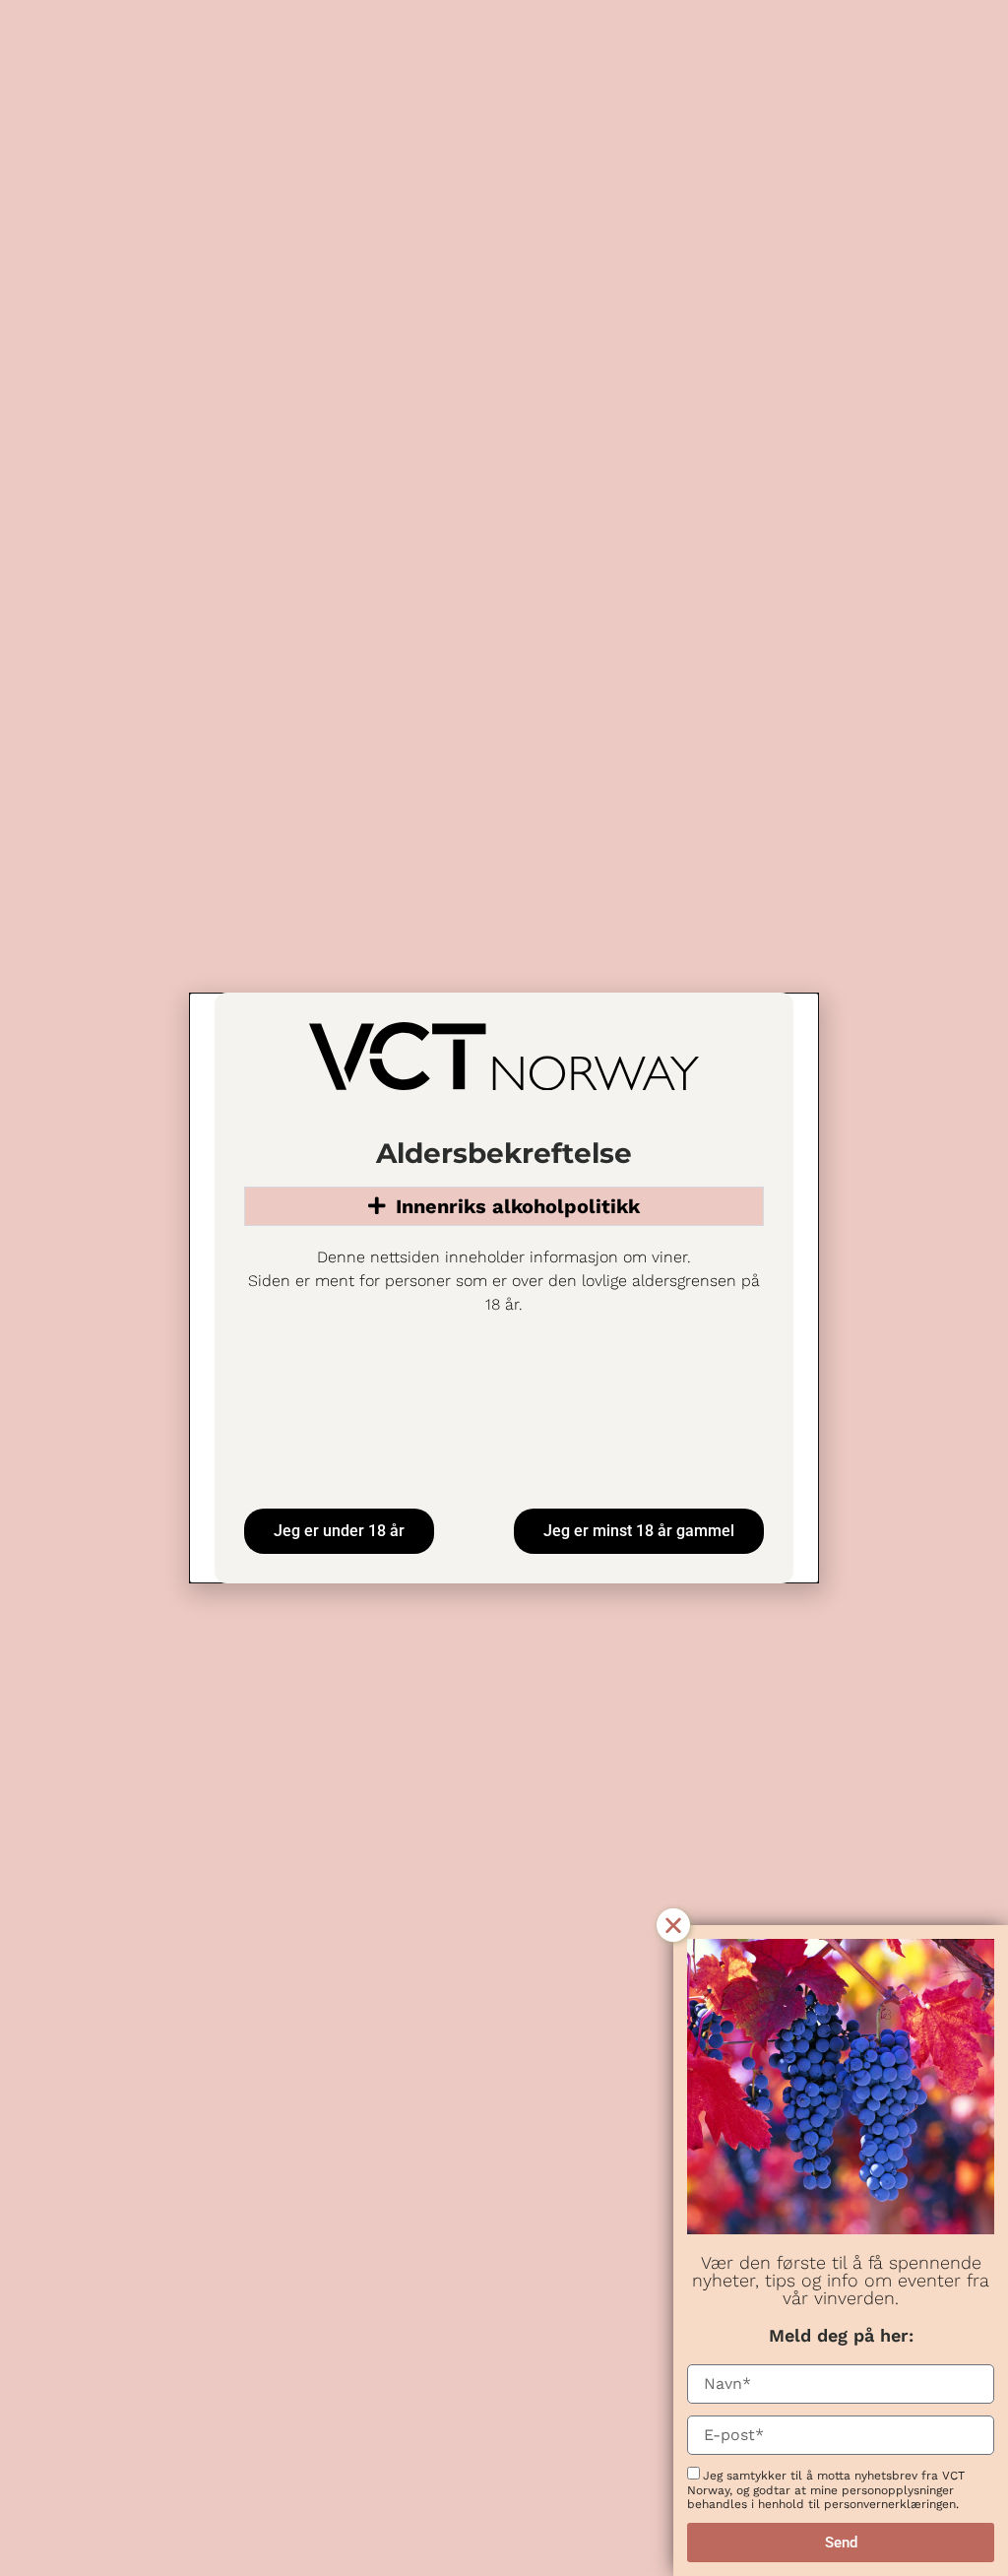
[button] (673, 1925)
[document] (504, 1288)
